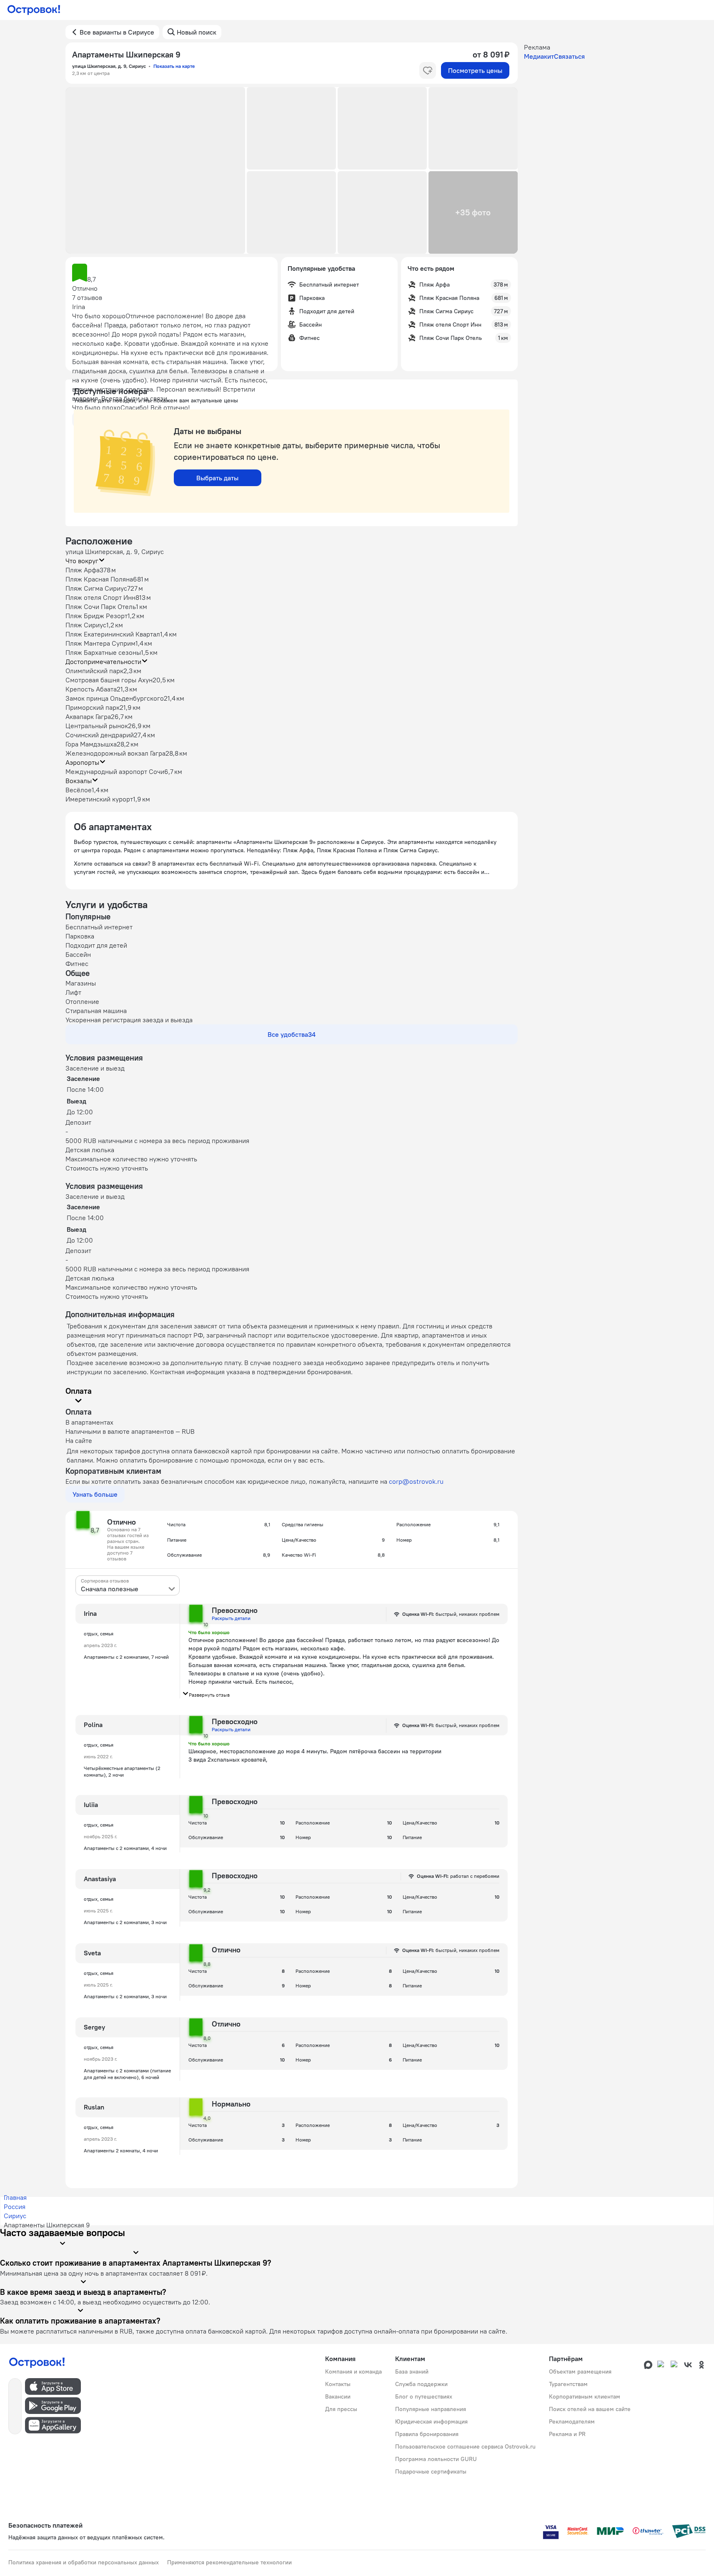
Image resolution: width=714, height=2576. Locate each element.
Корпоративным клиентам (585, 2396)
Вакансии (338, 2396)
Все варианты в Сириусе (117, 32)
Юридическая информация (431, 2421)
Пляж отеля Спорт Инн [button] (100, 597)
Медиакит (539, 56)
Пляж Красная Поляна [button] (99, 579)
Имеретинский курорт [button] (99, 799)
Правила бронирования (427, 2434)
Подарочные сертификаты (431, 2471)
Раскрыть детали (231, 1618)
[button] (155, 170)
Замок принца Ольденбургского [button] (115, 698)
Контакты (338, 2384)
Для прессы (341, 2409)
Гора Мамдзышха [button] (91, 744)
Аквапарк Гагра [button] (88, 716)
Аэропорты (82, 762)
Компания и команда (353, 2371)
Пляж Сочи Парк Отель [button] (101, 607)
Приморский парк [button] (93, 707)
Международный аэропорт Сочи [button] (115, 771)
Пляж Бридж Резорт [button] (96, 616)
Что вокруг (82, 561)
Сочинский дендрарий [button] (100, 735)
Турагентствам (568, 2384)
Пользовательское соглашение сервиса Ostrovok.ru (465, 2446)
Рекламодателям (572, 2421)
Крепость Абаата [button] (91, 689)
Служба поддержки (421, 2384)
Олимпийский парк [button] (94, 671)
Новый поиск (197, 32)
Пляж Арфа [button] (83, 570)
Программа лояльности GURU (436, 2459)
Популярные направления (431, 2409)
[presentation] (128, 1585)
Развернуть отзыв (209, 1695)
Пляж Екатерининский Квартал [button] (113, 634)
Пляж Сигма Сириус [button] (96, 588)
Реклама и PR (567, 2434)
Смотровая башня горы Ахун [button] (109, 680)
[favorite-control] (428, 70)
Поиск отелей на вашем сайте (590, 2409)
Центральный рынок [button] (97, 726)
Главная (15, 2197)
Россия (15, 2207)
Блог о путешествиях (424, 2396)
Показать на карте (174, 66)
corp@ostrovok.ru (416, 1481)
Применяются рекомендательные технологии (229, 2562)
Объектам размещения (580, 2371)
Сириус (15, 2216)
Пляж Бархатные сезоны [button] (103, 652)
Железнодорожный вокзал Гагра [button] (115, 753)
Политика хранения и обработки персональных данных (84, 2562)
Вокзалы (79, 781)
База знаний (412, 2371)
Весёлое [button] (79, 790)
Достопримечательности (103, 661)
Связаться (569, 56)
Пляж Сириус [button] (86, 625)
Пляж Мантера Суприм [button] (100, 643)
